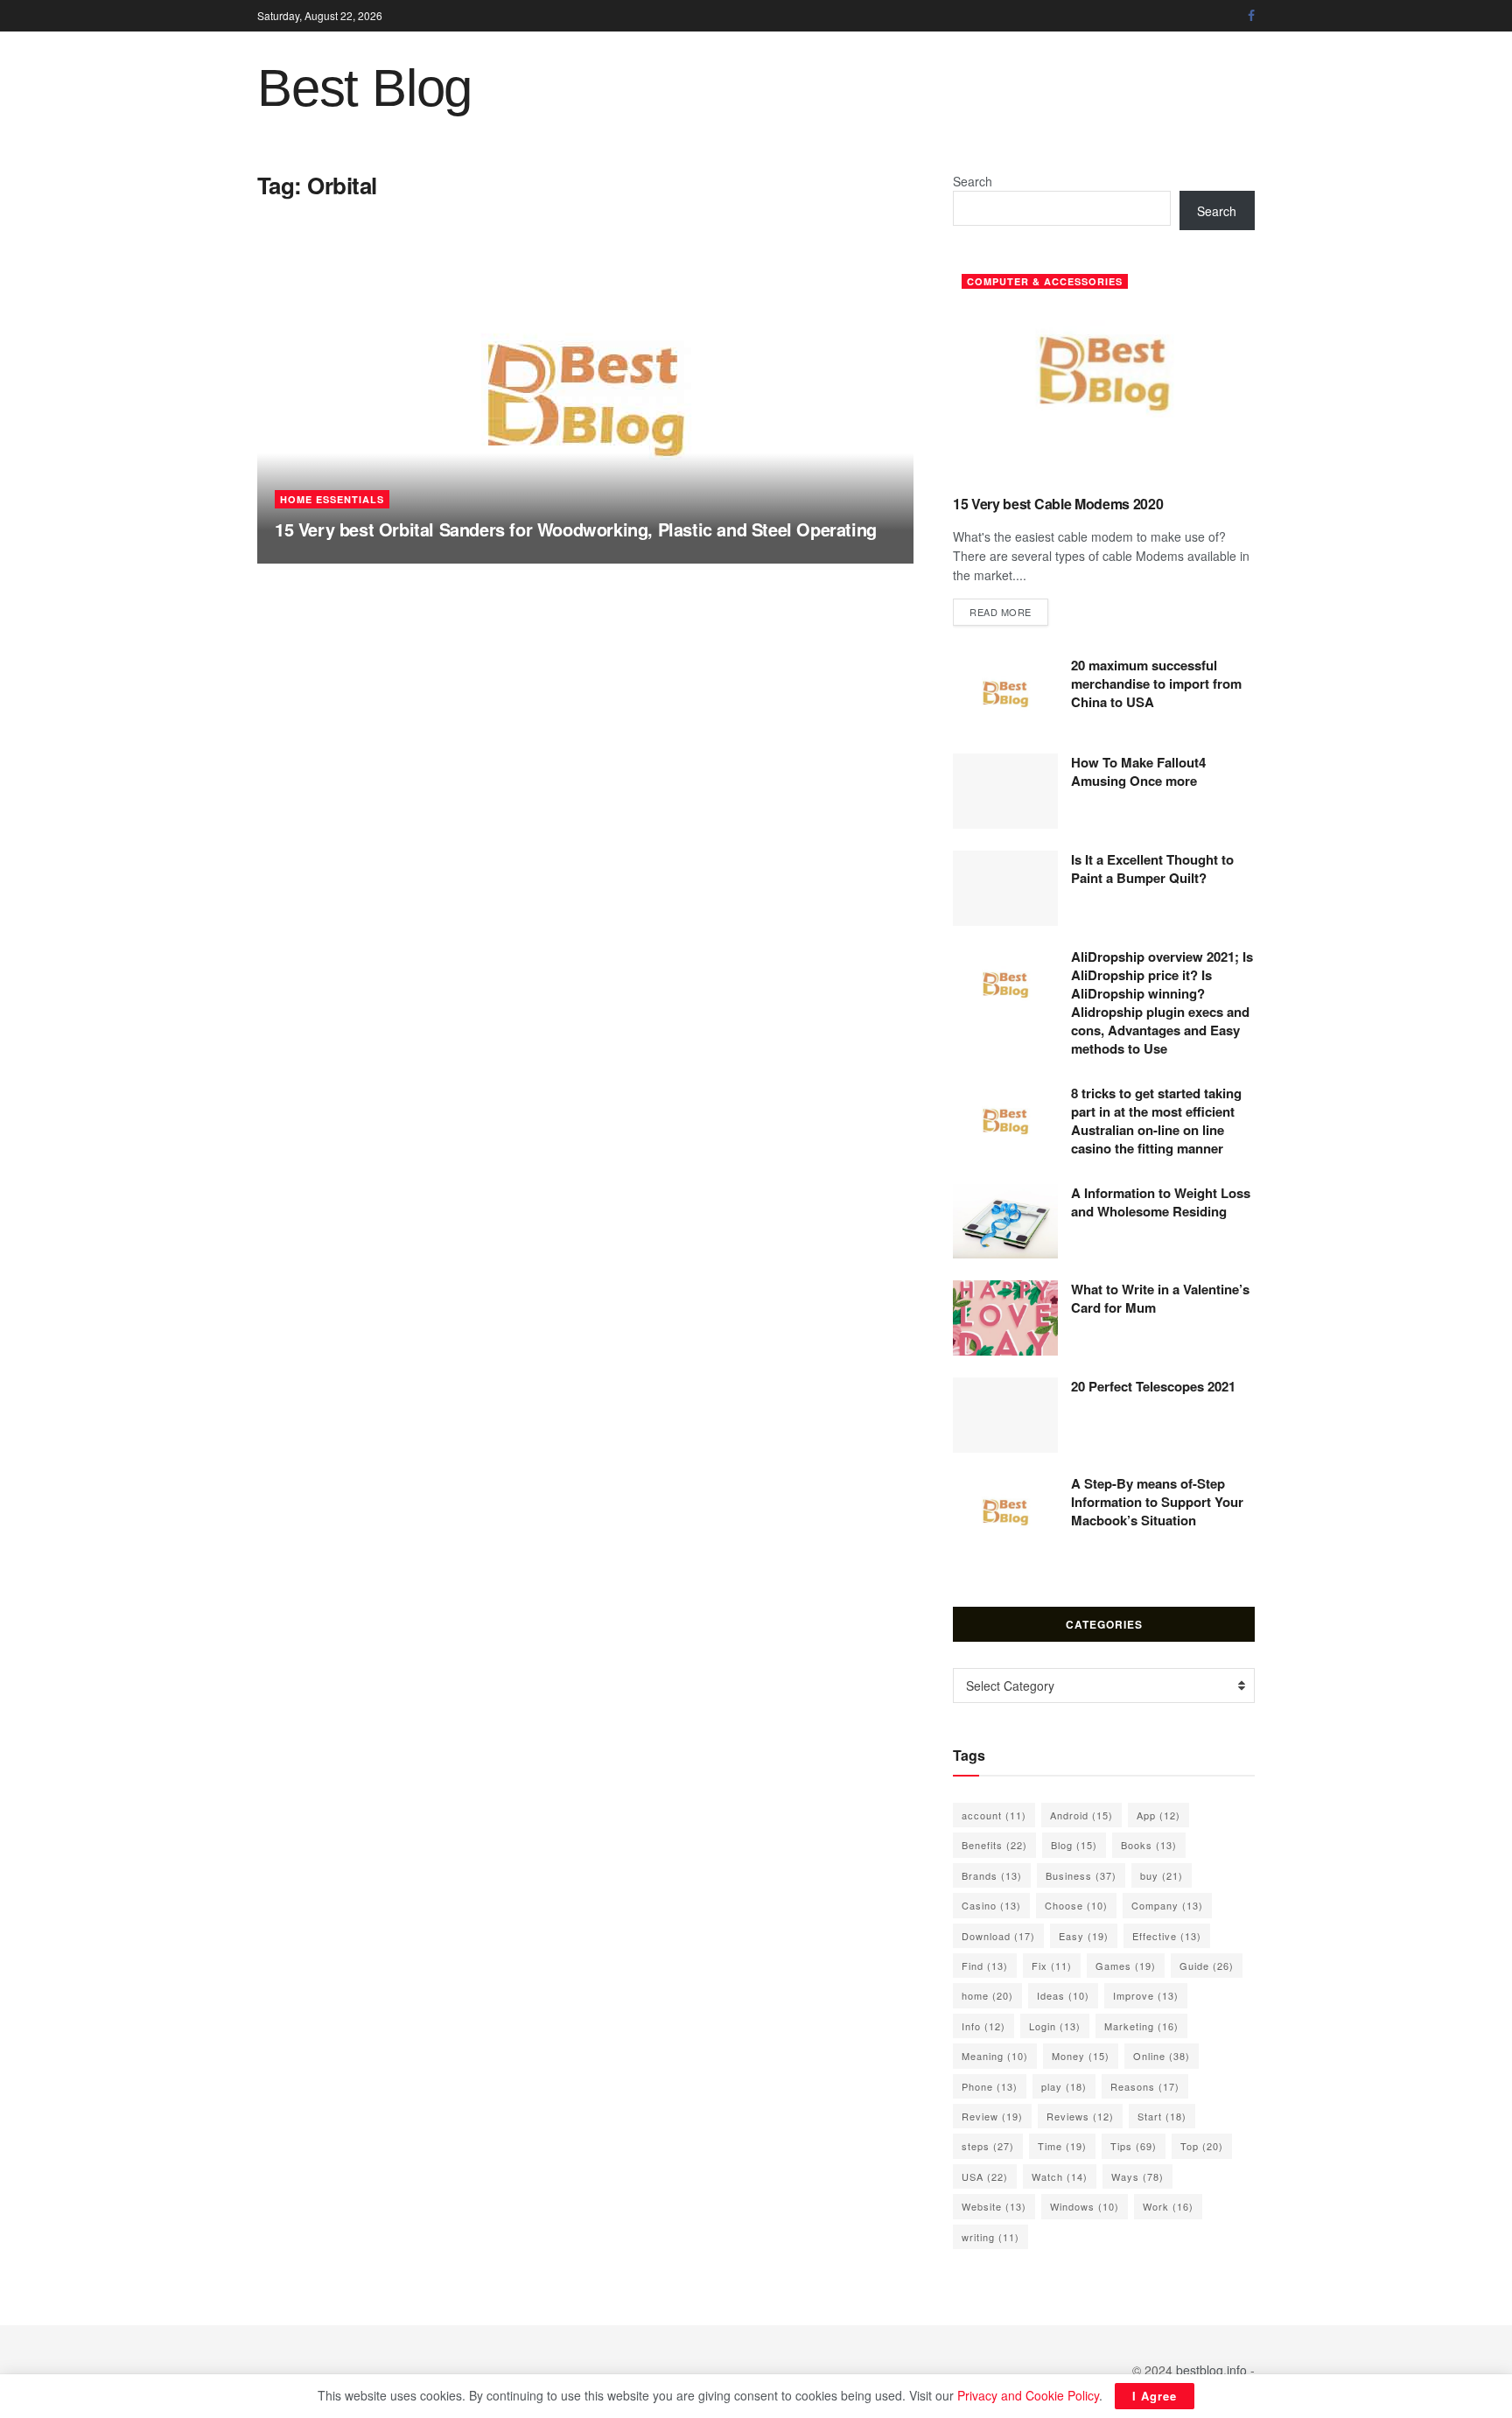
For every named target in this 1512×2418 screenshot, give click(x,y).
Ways (1137, 2176)
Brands (992, 1875)
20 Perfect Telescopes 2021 (1153, 1386)
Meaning (995, 2056)
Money (1081, 2056)
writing (990, 2237)
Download (998, 1936)
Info (983, 2026)
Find (985, 1966)
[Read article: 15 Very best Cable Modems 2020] (1104, 373)
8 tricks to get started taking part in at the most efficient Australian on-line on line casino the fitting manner (1156, 1121)
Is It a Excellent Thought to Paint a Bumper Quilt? (1152, 869)
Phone (990, 2086)
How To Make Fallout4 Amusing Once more (1138, 771)
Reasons (1145, 2086)
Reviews (1080, 2116)
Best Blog (364, 88)
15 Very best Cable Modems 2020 (1058, 504)
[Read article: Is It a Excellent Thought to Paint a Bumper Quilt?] (1005, 888)
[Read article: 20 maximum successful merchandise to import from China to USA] (1005, 694)
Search (973, 181)
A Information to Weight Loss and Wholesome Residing (1161, 1202)
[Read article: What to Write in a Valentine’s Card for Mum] (1005, 1318)
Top (1202, 2146)
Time (1062, 2146)
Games (1126, 1966)
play (1064, 2086)
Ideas (1063, 1995)
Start (1162, 2116)
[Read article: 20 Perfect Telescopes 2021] (1005, 1415)
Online (1162, 2056)
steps (988, 2146)
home (987, 1995)
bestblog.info (1211, 2370)
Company (1167, 1905)
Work (1168, 2206)
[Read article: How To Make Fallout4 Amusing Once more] (1005, 791)
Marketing (1141, 2026)
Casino (991, 1905)
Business (1081, 1875)
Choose (1076, 1905)
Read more (1009, 611)
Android (1081, 1815)
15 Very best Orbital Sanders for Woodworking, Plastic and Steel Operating (576, 529)
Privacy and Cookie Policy (1028, 2395)
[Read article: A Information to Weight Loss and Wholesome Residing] (1005, 1222)
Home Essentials (332, 499)
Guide (1207, 1966)
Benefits (994, 1845)
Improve (1146, 1995)
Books (1149, 1845)
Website (994, 2206)
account (994, 1815)
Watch (1060, 2176)
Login (1055, 2026)
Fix (1052, 1966)
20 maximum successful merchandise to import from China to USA (1156, 683)
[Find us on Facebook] (1251, 16)
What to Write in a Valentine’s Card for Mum (1160, 1298)
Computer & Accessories (1045, 281)
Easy (1084, 1936)
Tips (1134, 2146)
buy (1162, 1875)
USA (985, 2176)
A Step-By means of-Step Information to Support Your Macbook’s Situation (1157, 1502)
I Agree (1155, 2396)
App (1158, 1815)
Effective (1167, 1936)
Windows (1085, 2206)
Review (992, 2116)
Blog (1074, 1845)
